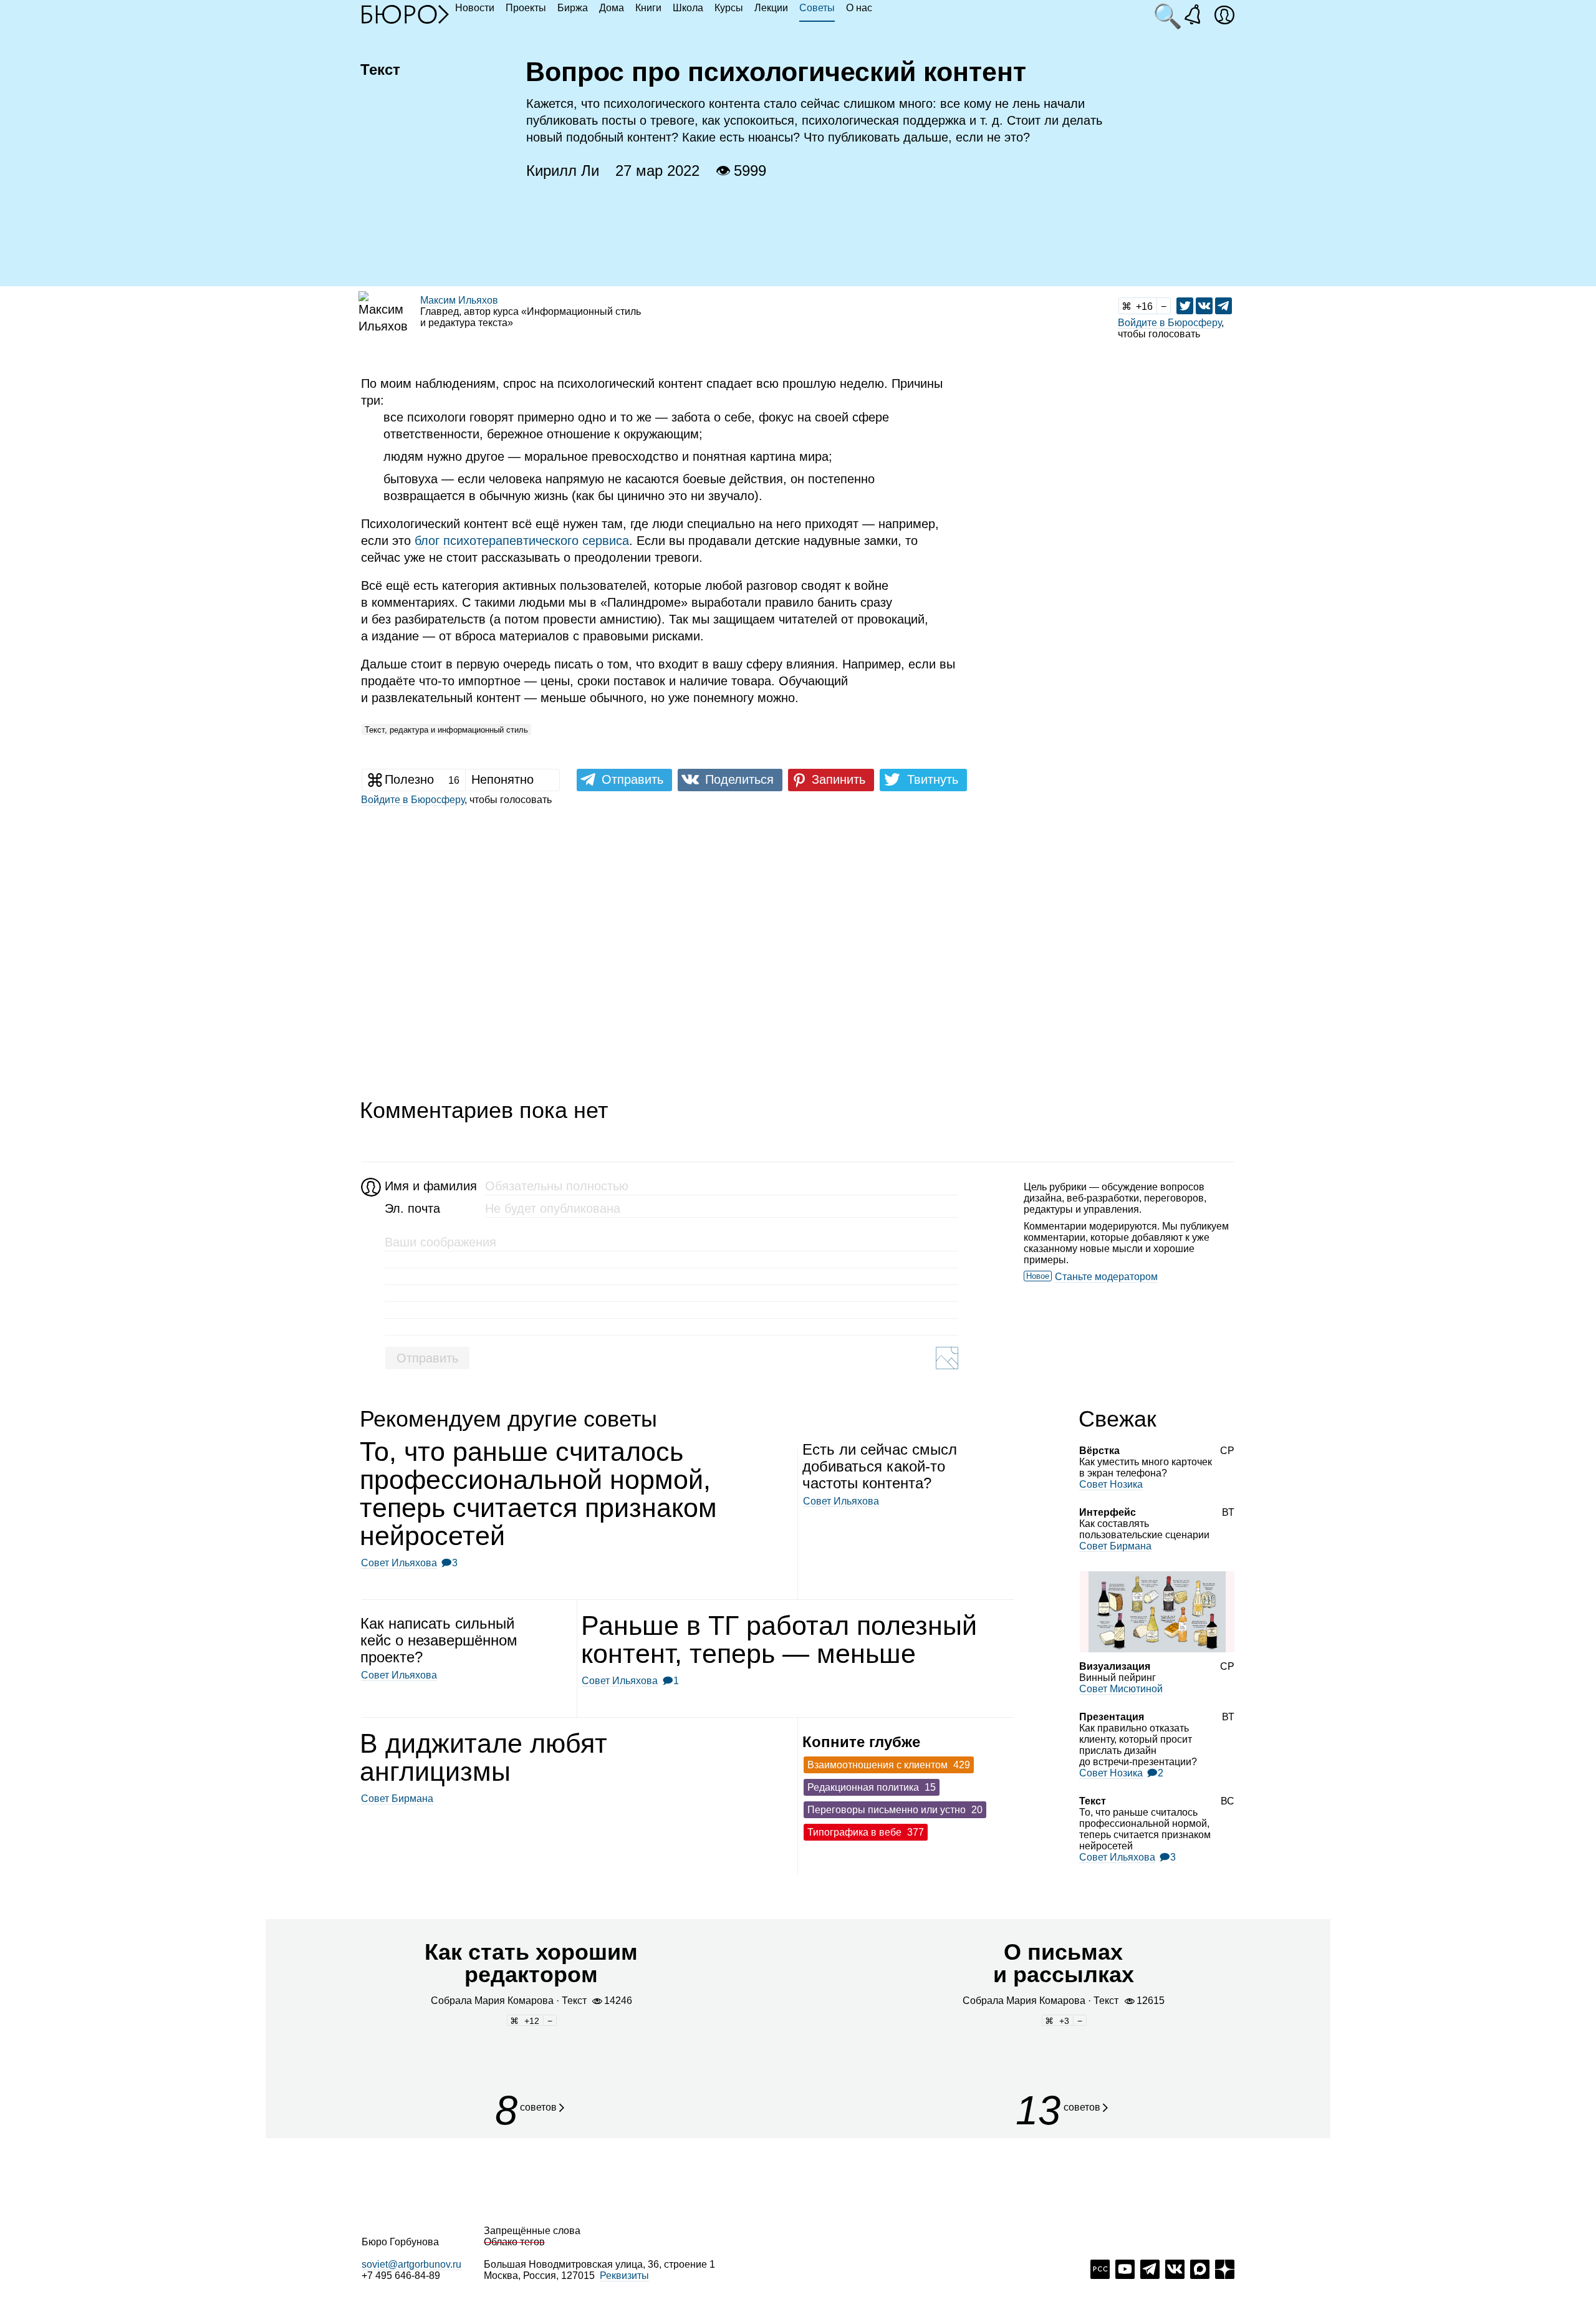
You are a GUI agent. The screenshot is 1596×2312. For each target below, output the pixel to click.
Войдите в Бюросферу (1170, 323)
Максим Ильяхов (459, 300)
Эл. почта (412, 1208)
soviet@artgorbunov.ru (411, 2264)
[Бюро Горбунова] (405, 14)
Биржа (573, 8)
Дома (612, 8)
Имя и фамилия (429, 1186)
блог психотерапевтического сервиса (522, 541)
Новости (475, 8)
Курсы (729, 8)
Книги (648, 8)
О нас (859, 8)
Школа (688, 8)
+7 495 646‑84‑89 (401, 2276)
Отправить (427, 1358)
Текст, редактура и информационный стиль (446, 730)
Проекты (526, 8)
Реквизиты (624, 2276)
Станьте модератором (1106, 1277)
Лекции (771, 8)
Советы (817, 8)
